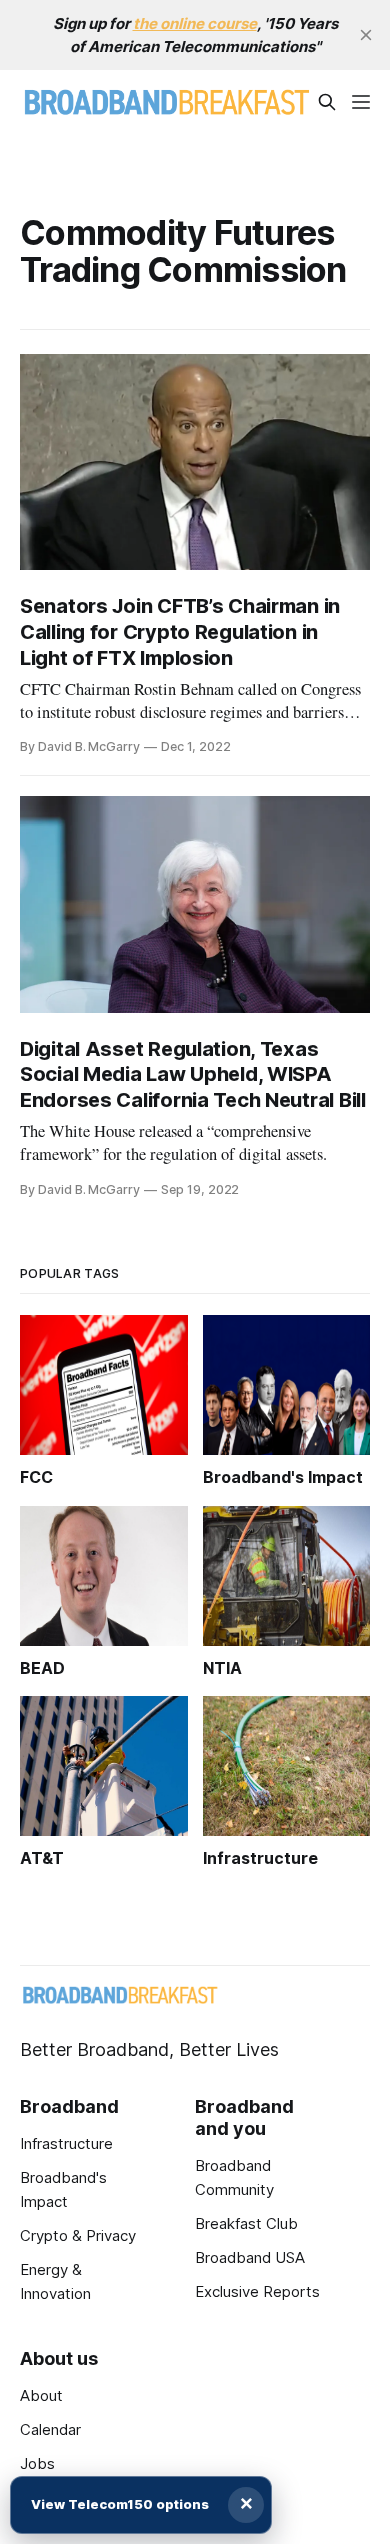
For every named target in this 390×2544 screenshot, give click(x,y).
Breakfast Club (246, 2223)
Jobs (37, 2463)
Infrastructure (66, 2143)
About (41, 2395)
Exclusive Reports (257, 2291)
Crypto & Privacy (78, 2235)
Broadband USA (250, 2257)
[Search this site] (327, 102)
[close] (366, 35)
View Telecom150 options (120, 2504)
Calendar (50, 2429)
